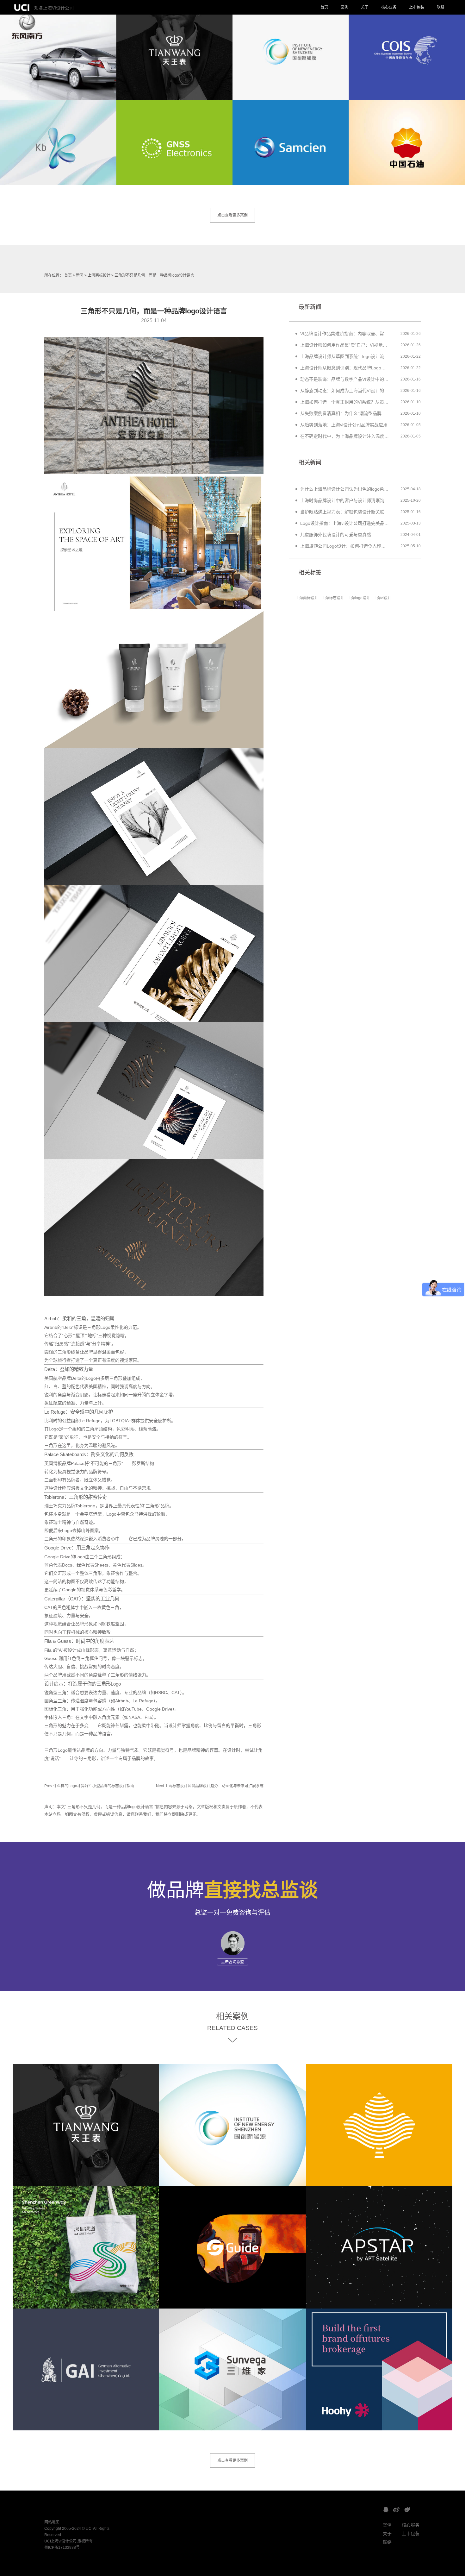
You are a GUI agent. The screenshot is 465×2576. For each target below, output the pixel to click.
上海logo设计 (359, 598)
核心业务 (389, 7)
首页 (324, 7)
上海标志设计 (333, 598)
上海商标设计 (99, 275)
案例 (344, 7)
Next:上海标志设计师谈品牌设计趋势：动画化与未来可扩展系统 (210, 1786)
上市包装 (417, 7)
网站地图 (52, 2522)
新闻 (80, 275)
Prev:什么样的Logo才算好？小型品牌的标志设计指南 (89, 1786)
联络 (441, 7)
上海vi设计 (382, 598)
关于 (365, 7)
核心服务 (411, 2525)
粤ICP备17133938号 (62, 2548)
